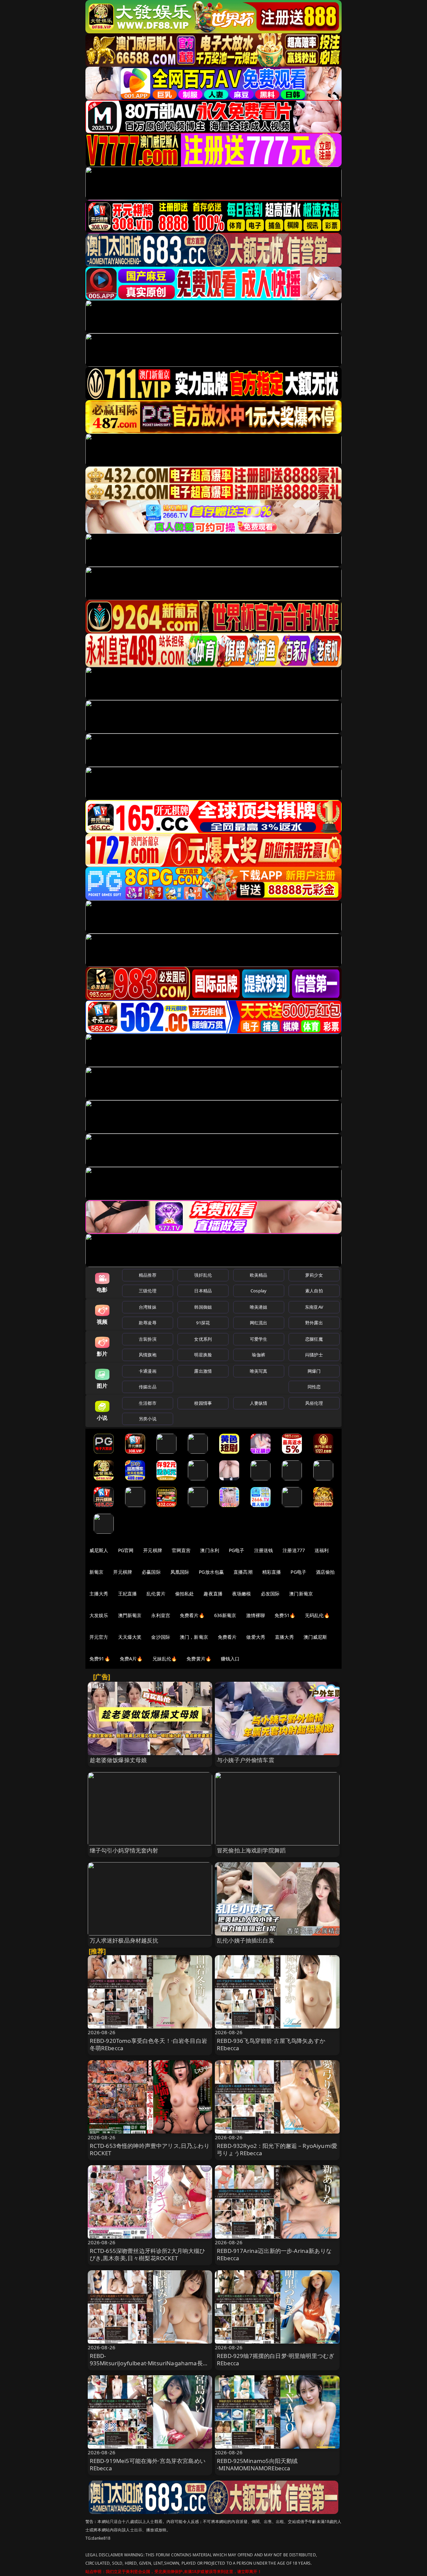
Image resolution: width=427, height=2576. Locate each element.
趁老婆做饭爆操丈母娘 (118, 1760)
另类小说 (148, 1419)
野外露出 (314, 1323)
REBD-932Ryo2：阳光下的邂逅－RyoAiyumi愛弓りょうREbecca (277, 2149)
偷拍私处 (185, 1594)
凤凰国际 (180, 1572)
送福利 (322, 1550)
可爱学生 (259, 1339)
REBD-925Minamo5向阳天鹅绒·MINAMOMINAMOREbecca (257, 2464)
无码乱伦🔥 (317, 1615)
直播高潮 (243, 1572)
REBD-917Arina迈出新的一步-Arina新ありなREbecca (274, 2254)
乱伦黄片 (156, 1594)
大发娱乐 (99, 1615)
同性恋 (314, 1387)
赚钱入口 (230, 1659)
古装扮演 (148, 1339)
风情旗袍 (148, 1355)
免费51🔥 (285, 1615)
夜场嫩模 (242, 1594)
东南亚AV (314, 1307)
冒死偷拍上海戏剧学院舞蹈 (251, 1850)
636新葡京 (225, 1615)
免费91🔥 (100, 1659)
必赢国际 (151, 1572)
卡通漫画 (148, 1371)
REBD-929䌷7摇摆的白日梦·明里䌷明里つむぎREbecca (276, 2359)
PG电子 (237, 1550)
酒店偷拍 (325, 1572)
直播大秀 (284, 1637)
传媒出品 (148, 1387)
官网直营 (181, 1550)
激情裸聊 (256, 1615)
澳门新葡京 (301, 1594)
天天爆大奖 (130, 1637)
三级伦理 (148, 1291)
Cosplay (259, 1291)
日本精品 (203, 1291)
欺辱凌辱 (148, 1323)
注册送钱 (264, 1550)
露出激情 (203, 1371)
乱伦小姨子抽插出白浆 (246, 1940)
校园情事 (203, 1403)
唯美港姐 (259, 1307)
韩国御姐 (203, 1307)
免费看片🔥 (192, 1615)
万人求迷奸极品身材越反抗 (124, 1940)
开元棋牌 (153, 1550)
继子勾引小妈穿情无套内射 (124, 1850)
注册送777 (294, 1550)
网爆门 (314, 1371)
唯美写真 (259, 1371)
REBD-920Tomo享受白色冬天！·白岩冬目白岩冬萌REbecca (148, 2044)
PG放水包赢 (211, 1572)
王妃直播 (128, 1594)
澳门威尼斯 (315, 1637)
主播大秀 (99, 1594)
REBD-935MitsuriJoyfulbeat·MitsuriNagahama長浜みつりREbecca (149, 2363)
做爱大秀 (256, 1637)
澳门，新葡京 (194, 1637)
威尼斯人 (99, 1550)
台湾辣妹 (148, 1307)
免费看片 (227, 1637)
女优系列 (203, 1339)
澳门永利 (210, 1550)
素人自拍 (314, 1291)
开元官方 (99, 1637)
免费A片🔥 (131, 1659)
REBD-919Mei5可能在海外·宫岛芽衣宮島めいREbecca (148, 2464)
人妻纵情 (259, 1403)
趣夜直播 (213, 1594)
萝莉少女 (314, 1275)
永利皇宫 (161, 1615)
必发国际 (270, 1594)
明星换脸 (203, 1355)
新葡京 (96, 1572)
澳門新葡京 (130, 1615)
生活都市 (148, 1403)
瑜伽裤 (258, 1355)
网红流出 (259, 1323)
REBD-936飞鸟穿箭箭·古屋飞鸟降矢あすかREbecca (271, 2044)
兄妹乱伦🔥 (165, 1659)
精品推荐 (148, 1275)
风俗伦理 (314, 1403)
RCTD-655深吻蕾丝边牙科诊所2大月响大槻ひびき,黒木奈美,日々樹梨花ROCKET (148, 2254)
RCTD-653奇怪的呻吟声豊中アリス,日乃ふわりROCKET (150, 2149)
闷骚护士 (314, 1355)
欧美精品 (259, 1275)
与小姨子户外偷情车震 (246, 1760)
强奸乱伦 (203, 1275)
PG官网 (126, 1550)
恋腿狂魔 (314, 1339)
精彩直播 (272, 1572)
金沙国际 (161, 1637)
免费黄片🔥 (199, 1659)
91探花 (203, 1323)
